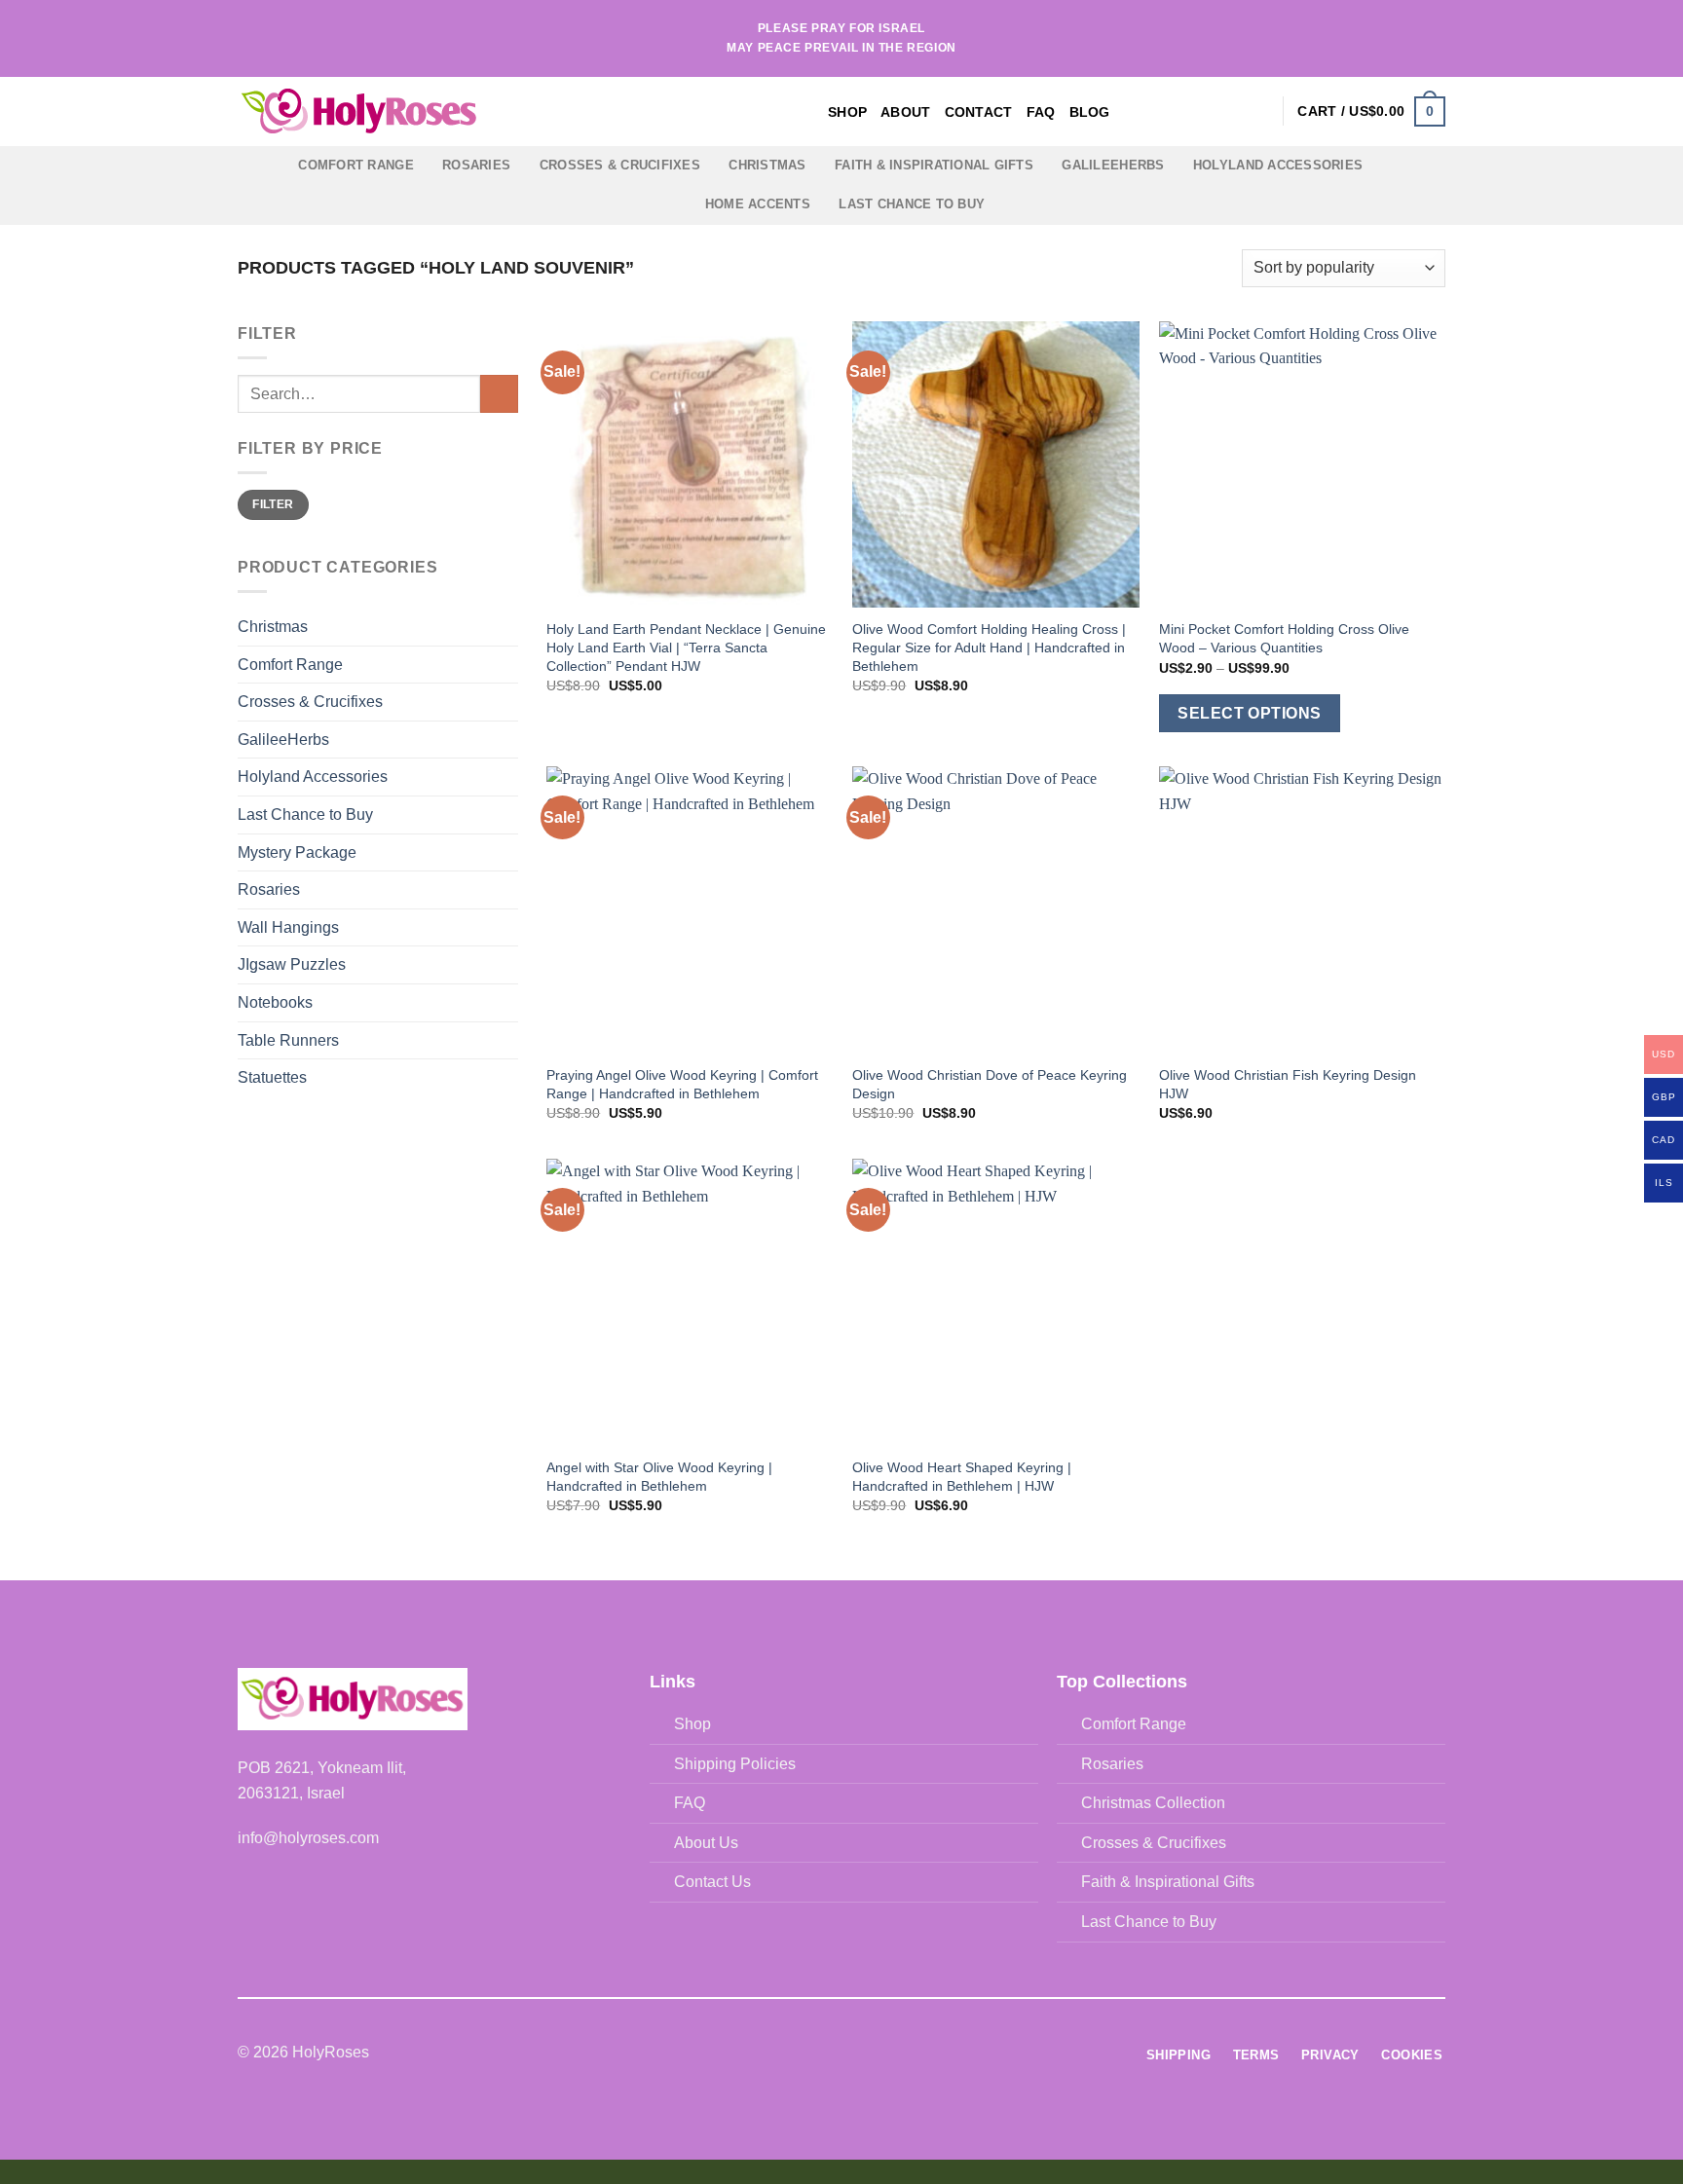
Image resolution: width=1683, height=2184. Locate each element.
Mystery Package (297, 852)
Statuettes (272, 1077)
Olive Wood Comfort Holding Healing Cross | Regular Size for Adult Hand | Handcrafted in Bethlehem (989, 647)
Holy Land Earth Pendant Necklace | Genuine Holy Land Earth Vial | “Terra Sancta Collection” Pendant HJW (686, 647)
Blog (1090, 112)
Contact (979, 112)
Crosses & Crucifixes (620, 165)
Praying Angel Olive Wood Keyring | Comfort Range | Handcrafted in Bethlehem (682, 1084)
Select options (1250, 713)
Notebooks (275, 1002)
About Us (706, 1843)
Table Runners (288, 1040)
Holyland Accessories (1278, 165)
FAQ (1041, 112)
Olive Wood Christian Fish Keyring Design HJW (1288, 1084)
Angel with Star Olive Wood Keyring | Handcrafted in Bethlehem (659, 1477)
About (905, 112)
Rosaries (476, 165)
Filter (273, 504)
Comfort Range (355, 165)
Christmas (767, 165)
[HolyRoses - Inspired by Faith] (481, 112)
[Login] (1258, 111)
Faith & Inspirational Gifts (934, 165)
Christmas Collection (1153, 1803)
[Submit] (499, 394)
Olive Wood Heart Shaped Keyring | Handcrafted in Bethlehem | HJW (962, 1477)
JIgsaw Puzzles (292, 964)
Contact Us (712, 1882)
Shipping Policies (735, 1764)
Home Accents (758, 204)
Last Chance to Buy (912, 204)
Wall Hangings (288, 927)
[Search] (1227, 111)
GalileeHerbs (1113, 165)
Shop (847, 112)
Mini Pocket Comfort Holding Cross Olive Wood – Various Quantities (1284, 638)
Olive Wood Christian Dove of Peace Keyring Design (990, 1084)
